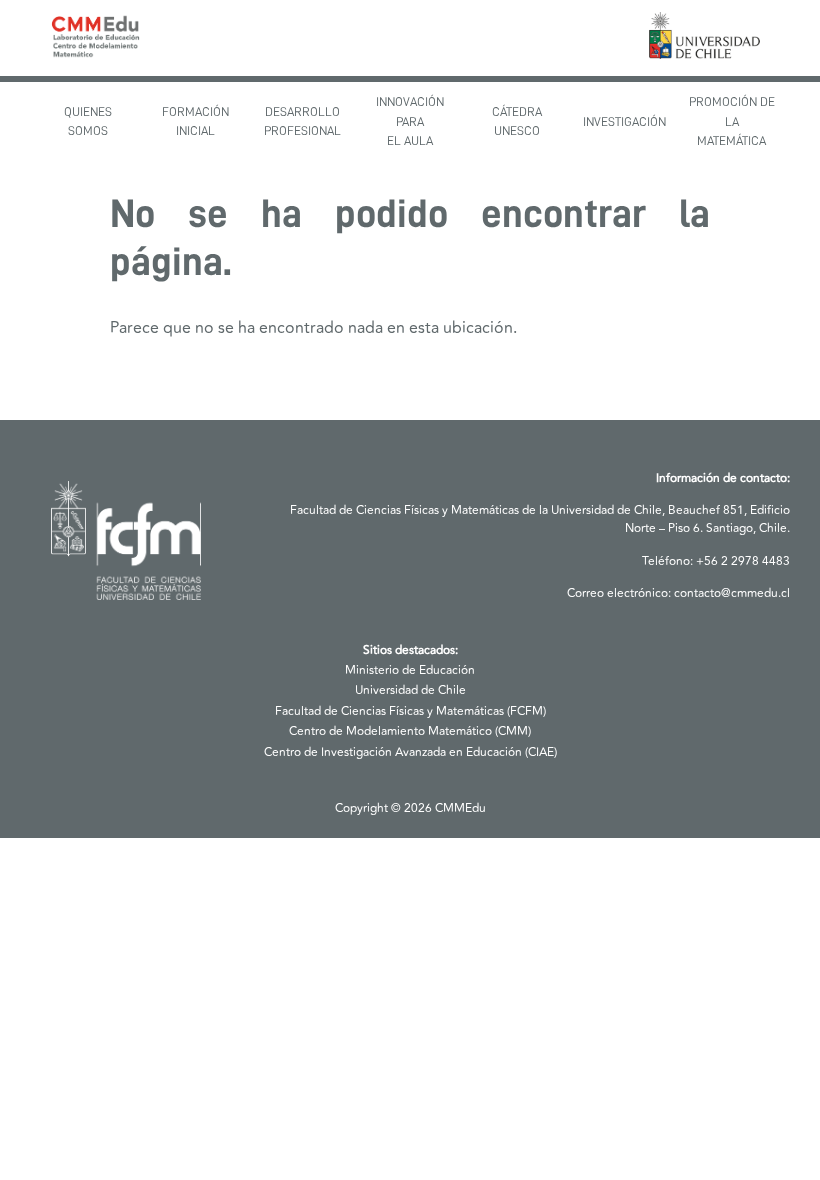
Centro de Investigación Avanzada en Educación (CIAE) (410, 752)
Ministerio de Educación (410, 670)
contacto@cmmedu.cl (732, 593)
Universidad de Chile (410, 690)
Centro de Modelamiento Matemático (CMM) (410, 731)
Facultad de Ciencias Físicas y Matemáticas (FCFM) (410, 711)
